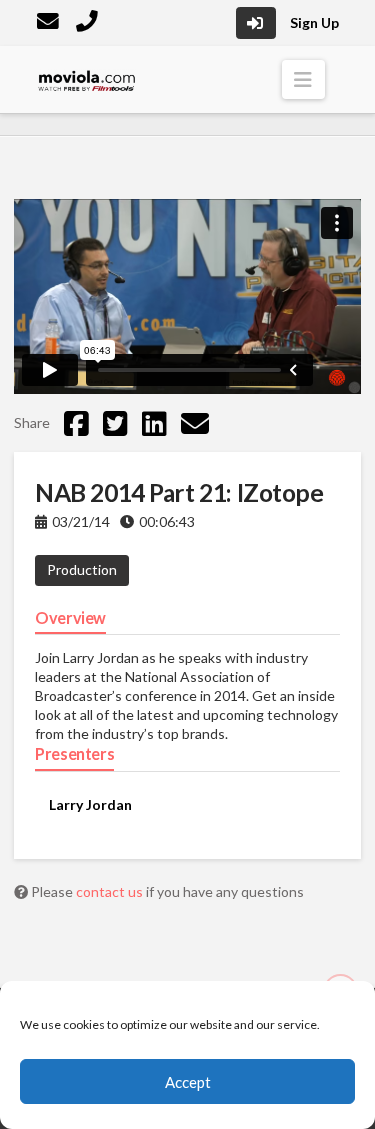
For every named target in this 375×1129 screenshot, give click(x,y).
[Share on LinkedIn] (154, 423)
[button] (303, 79)
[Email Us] (50, 23)
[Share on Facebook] (76, 423)
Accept (188, 1082)
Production (82, 569)
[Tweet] (115, 423)
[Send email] (195, 423)
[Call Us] (89, 23)
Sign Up (314, 22)
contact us (111, 891)
